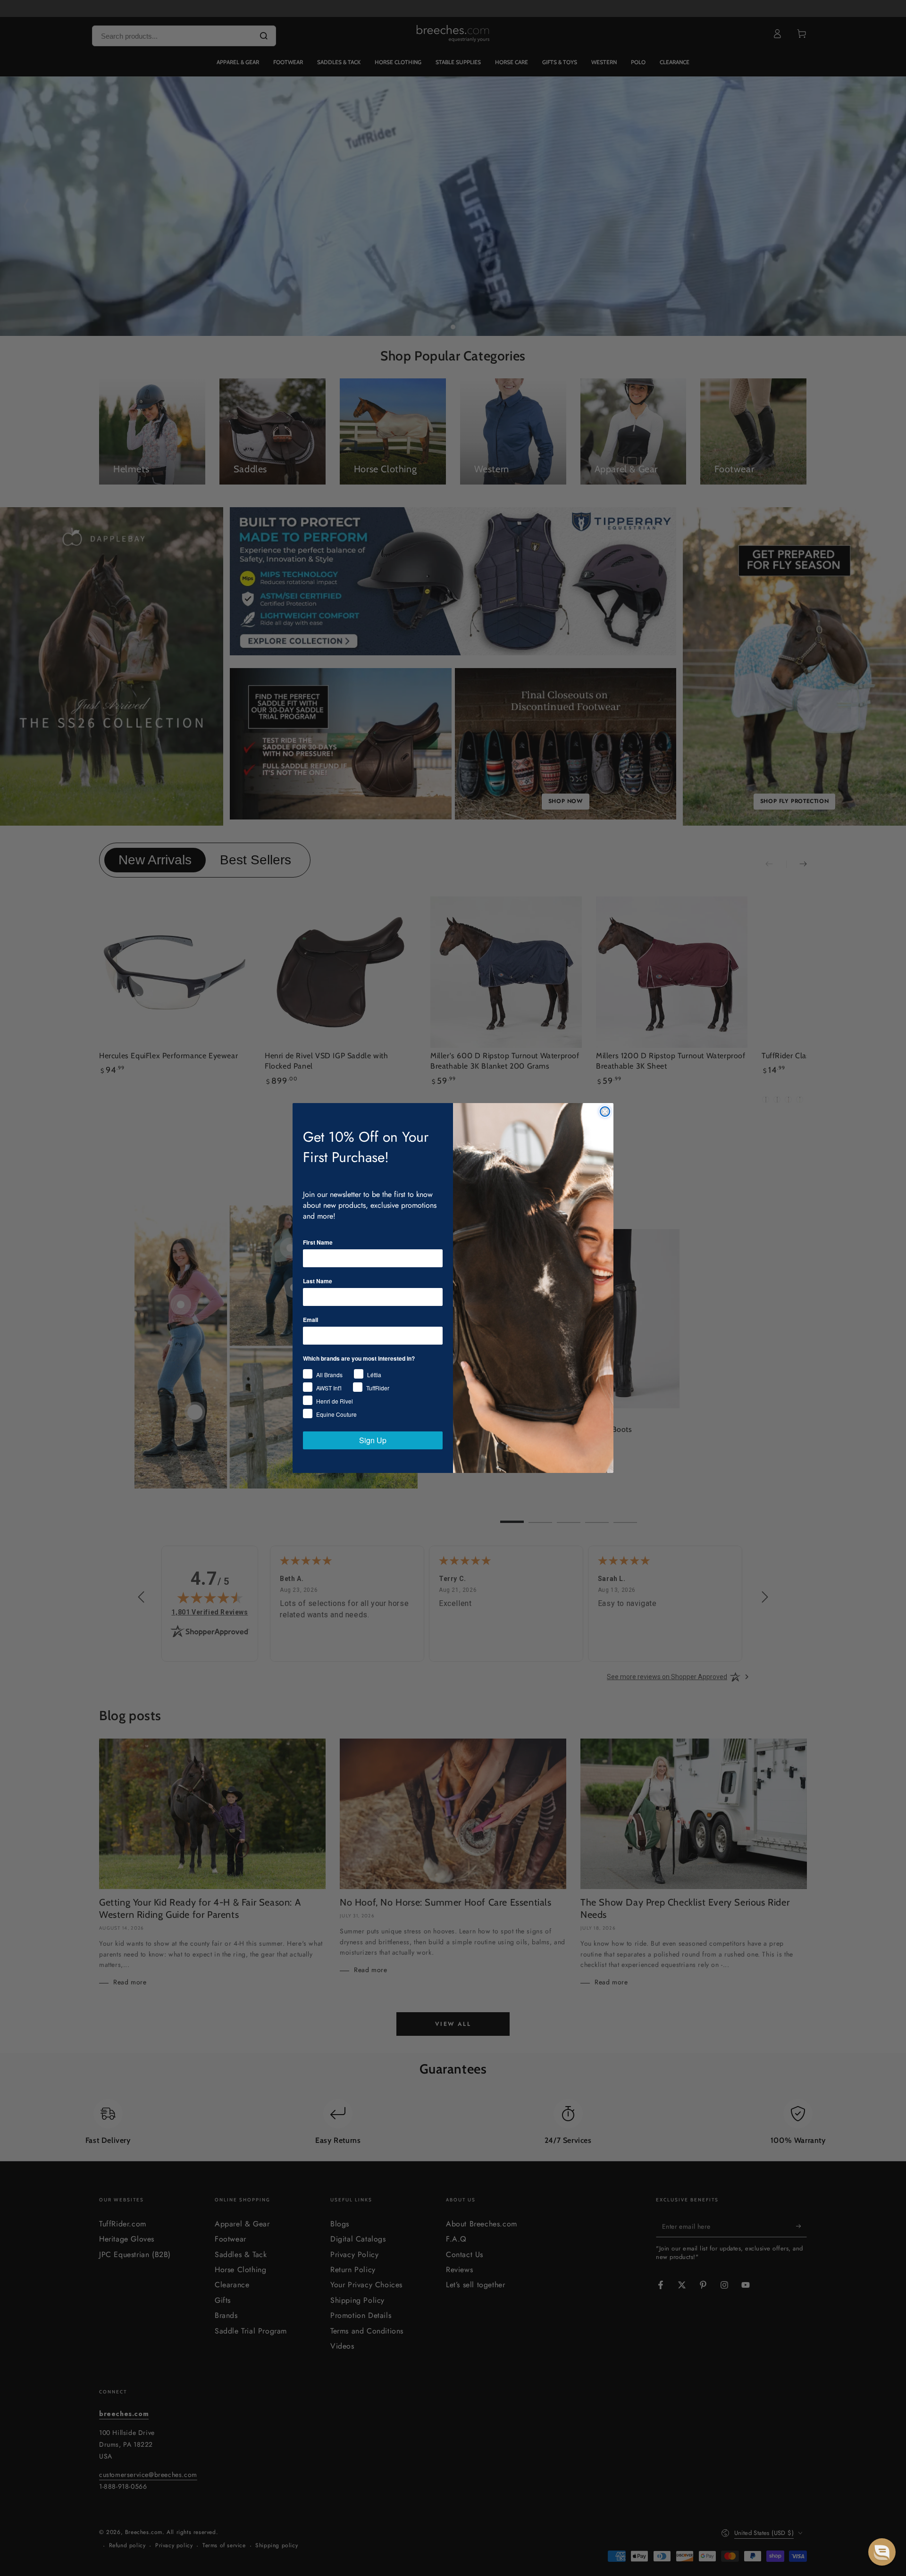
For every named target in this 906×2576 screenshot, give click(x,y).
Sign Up (373, 1440)
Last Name (318, 1281)
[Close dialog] (605, 1112)
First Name (318, 1242)
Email (310, 1320)
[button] (882, 2552)
